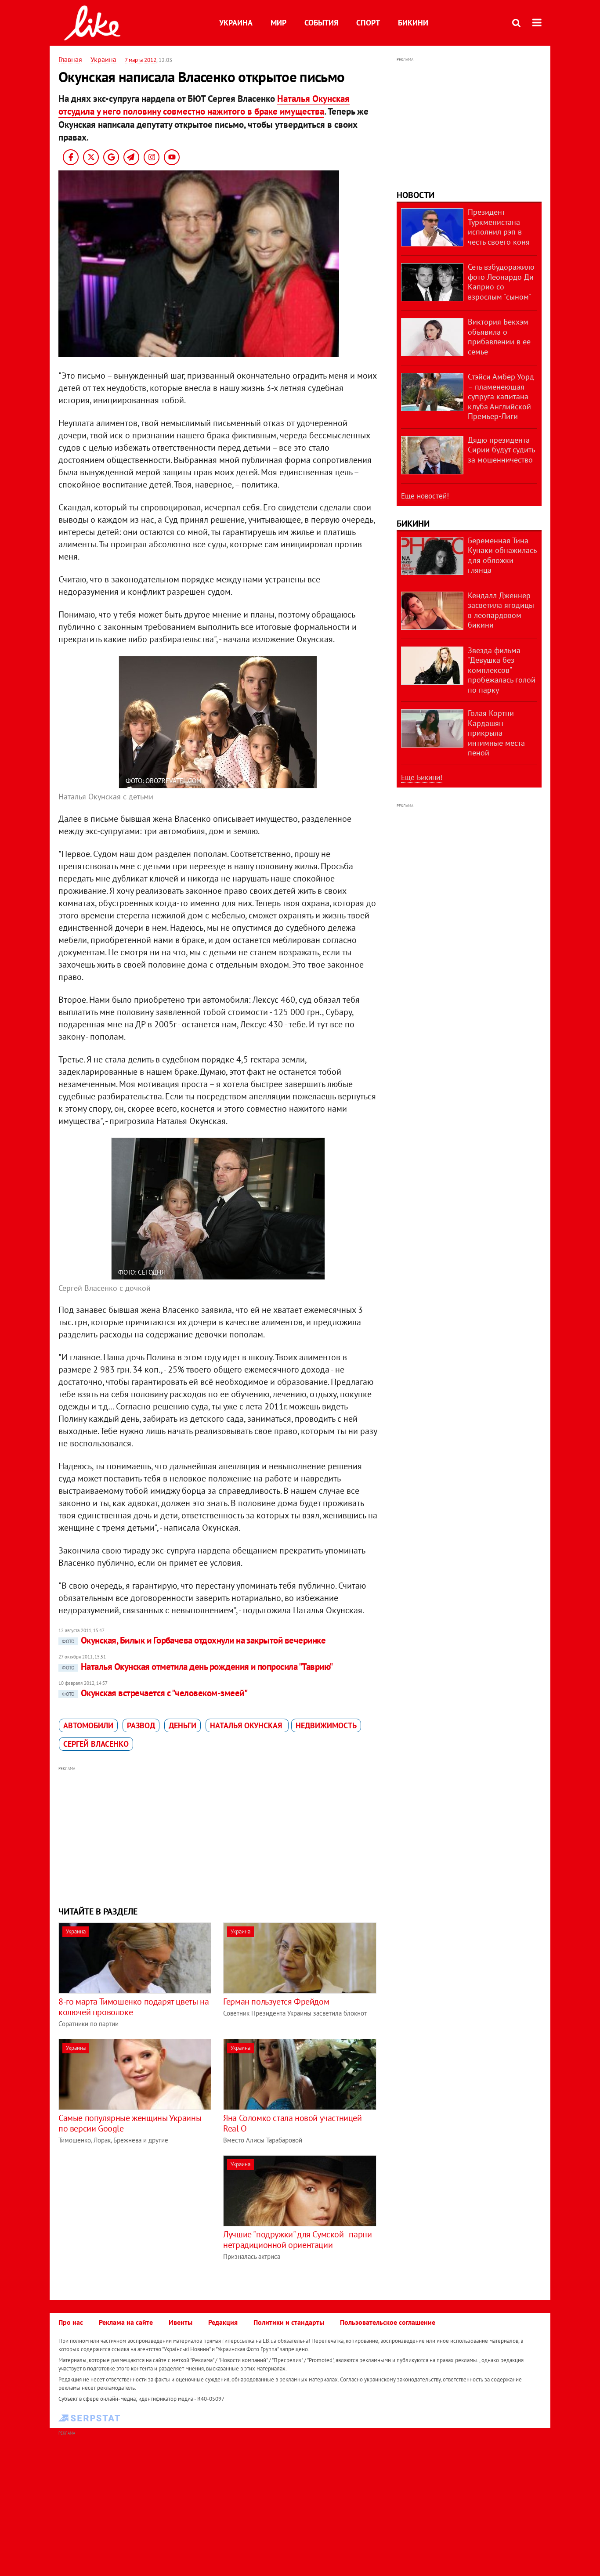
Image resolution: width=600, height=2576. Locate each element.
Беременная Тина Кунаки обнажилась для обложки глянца (502, 555)
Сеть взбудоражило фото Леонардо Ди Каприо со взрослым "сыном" (501, 282)
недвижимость (326, 1725)
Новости (416, 195)
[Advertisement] (218, 1835)
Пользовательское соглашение (388, 2322)
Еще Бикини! (422, 777)
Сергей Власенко (96, 1744)
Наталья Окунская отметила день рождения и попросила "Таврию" (197, 1667)
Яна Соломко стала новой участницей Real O (292, 2123)
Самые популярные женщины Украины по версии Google (130, 2123)
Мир (278, 23)
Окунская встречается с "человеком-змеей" (155, 1693)
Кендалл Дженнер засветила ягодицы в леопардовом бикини (501, 610)
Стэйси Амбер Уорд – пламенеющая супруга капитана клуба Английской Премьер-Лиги (501, 396)
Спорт (368, 23)
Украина (236, 23)
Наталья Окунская (247, 1725)
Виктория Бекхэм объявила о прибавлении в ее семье (499, 337)
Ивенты (181, 2322)
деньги (183, 1725)
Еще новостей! (425, 496)
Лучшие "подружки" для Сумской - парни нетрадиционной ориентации (297, 2240)
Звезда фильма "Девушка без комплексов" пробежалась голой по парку (502, 670)
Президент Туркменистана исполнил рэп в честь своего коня (499, 227)
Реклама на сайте (126, 2322)
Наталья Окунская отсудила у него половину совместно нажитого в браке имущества (204, 105)
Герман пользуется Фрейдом (276, 2002)
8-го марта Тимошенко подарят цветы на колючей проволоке (134, 2007)
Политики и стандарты (289, 2322)
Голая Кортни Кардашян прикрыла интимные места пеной (496, 733)
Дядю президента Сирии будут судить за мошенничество (501, 450)
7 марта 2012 (141, 60)
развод (141, 1725)
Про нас (71, 2322)
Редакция (223, 2322)
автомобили (88, 1725)
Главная (70, 59)
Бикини (413, 23)
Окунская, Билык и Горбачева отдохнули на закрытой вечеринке (194, 1640)
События (321, 23)
